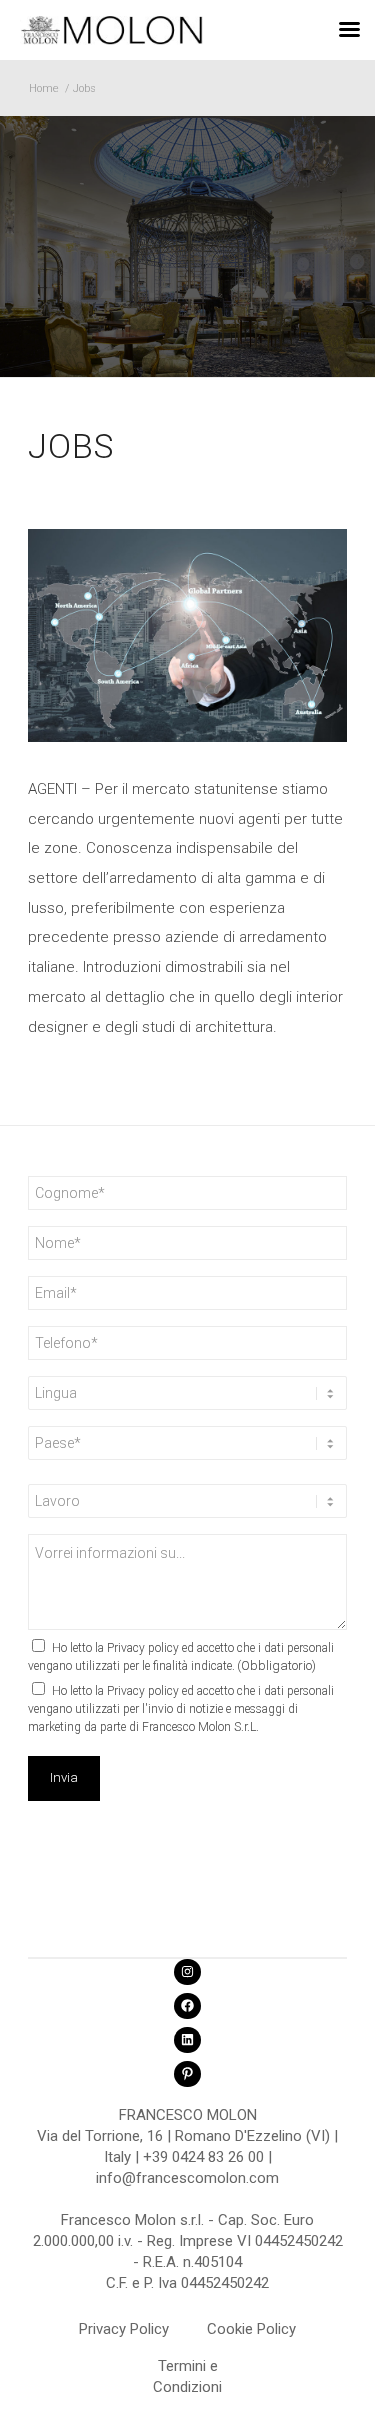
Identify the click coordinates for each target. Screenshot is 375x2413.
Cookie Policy (251, 2329)
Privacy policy (143, 1648)
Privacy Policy (124, 2329)
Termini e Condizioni (187, 2369)
